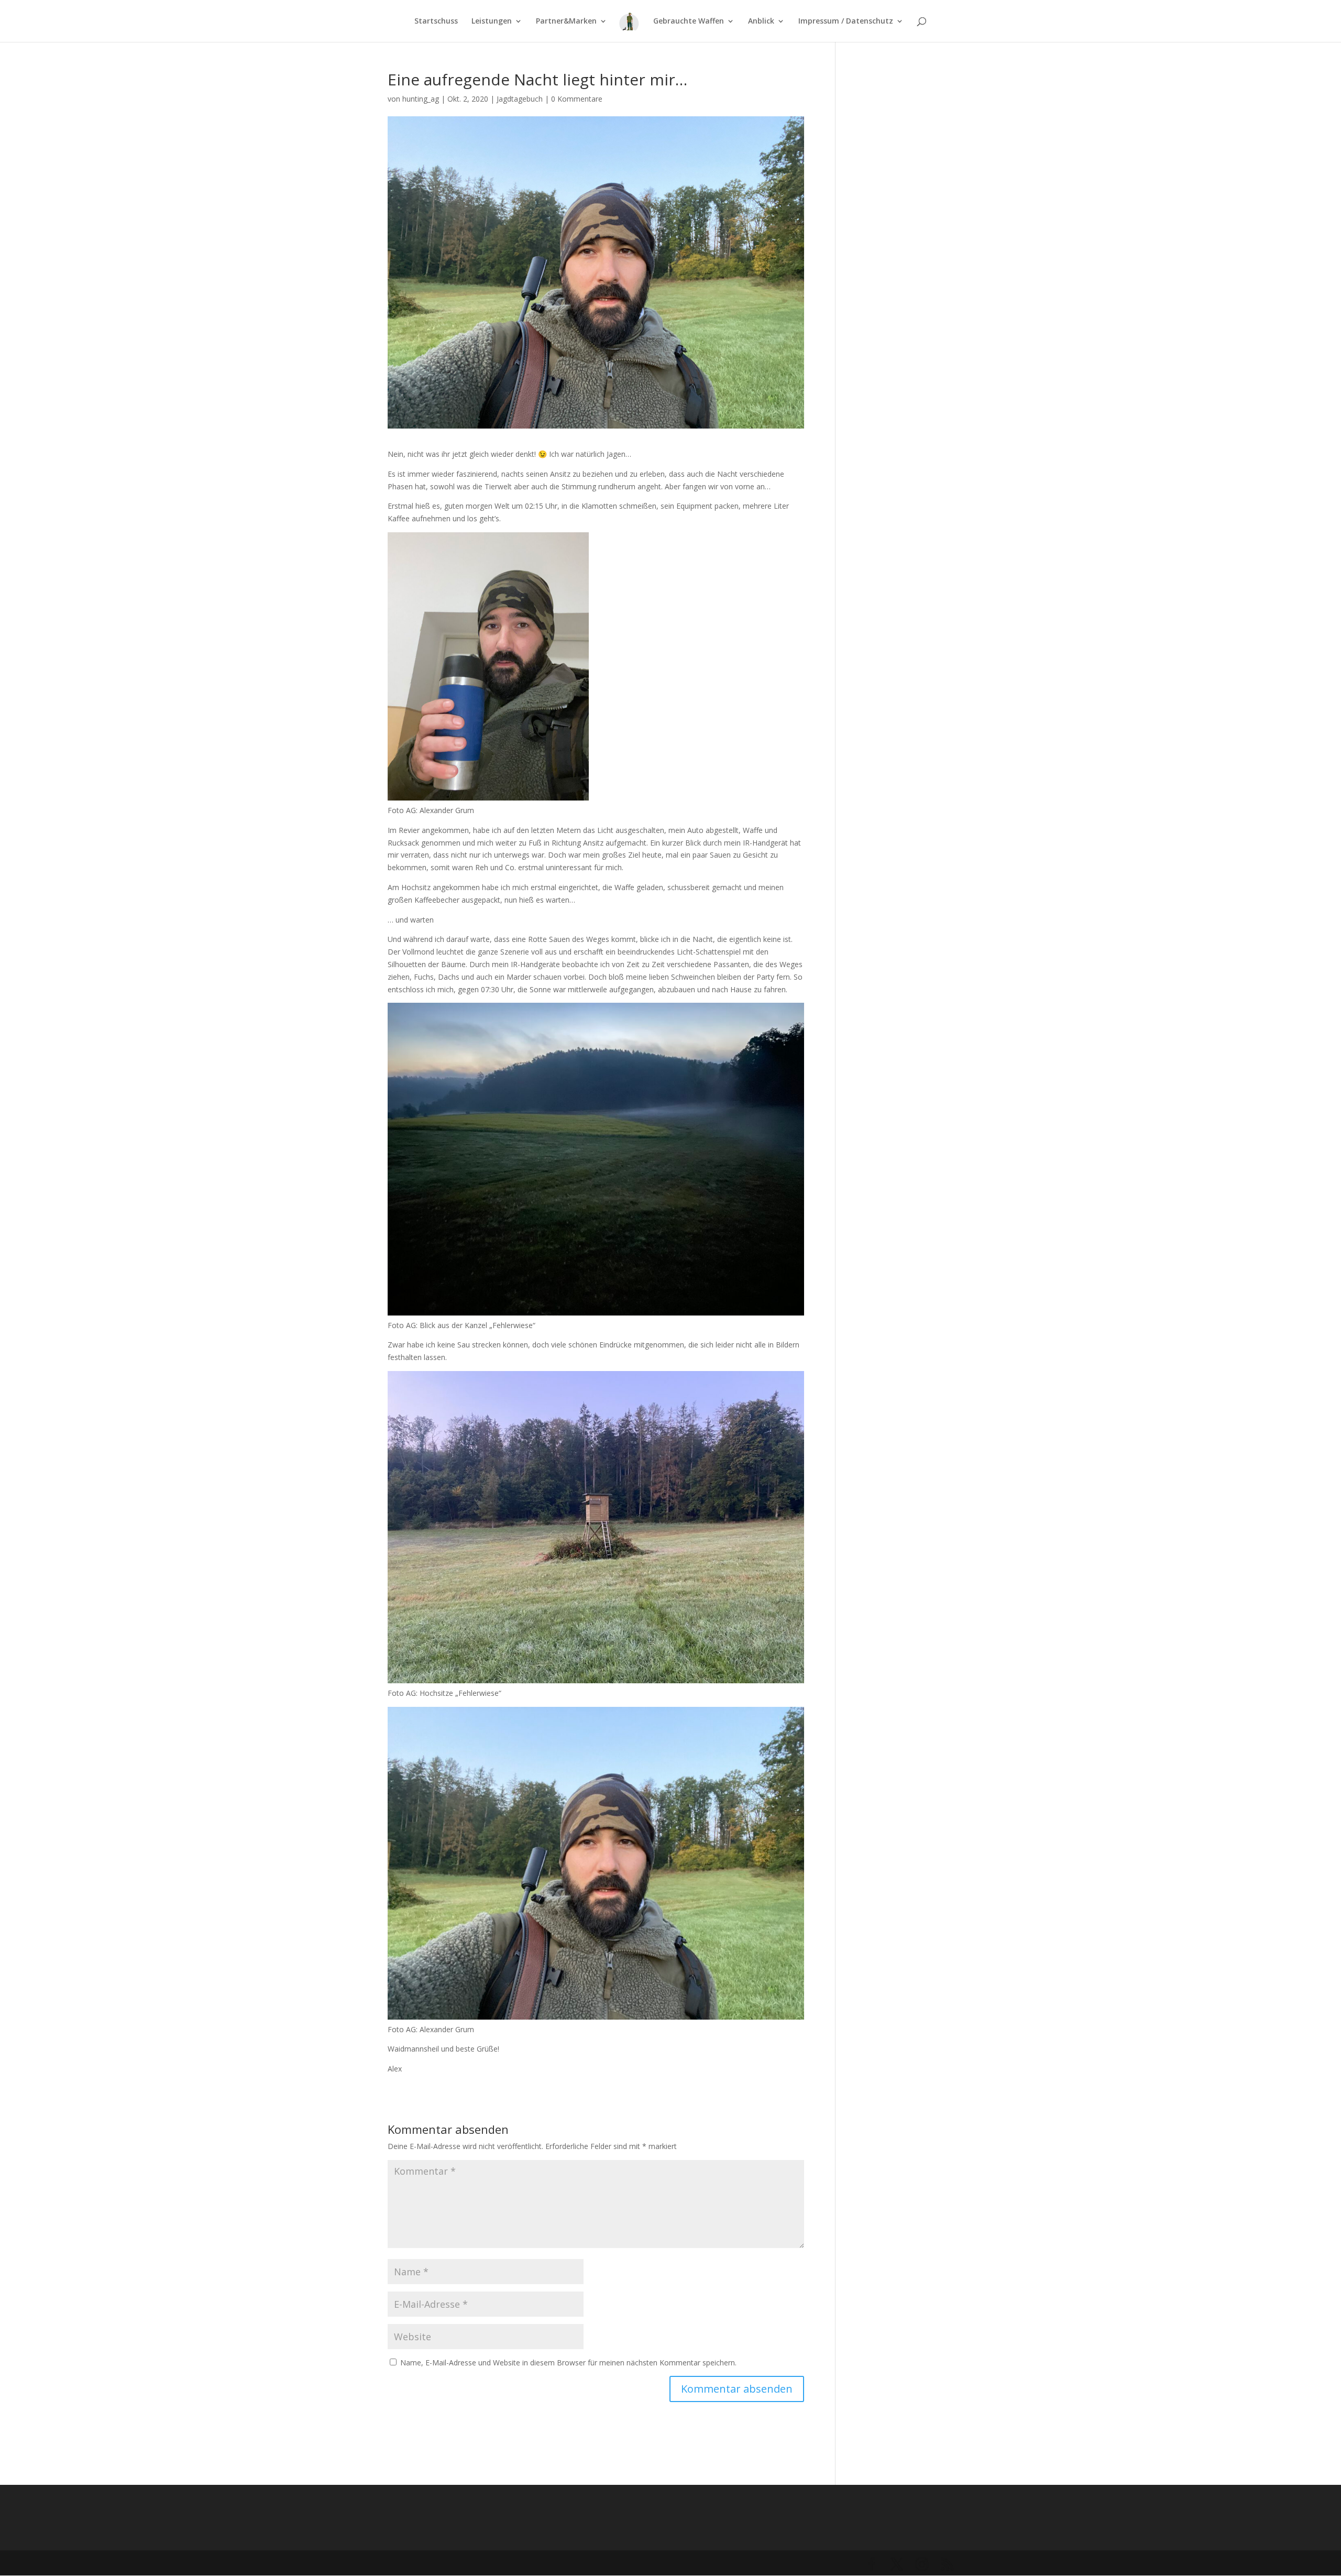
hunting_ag (421, 99)
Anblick (761, 21)
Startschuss (436, 21)
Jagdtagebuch (520, 99)
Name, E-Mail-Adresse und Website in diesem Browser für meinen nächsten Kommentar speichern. (568, 2363)
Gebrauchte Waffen (689, 21)
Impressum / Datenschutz (846, 21)
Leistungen (492, 21)
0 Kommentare (577, 99)
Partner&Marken (566, 21)
